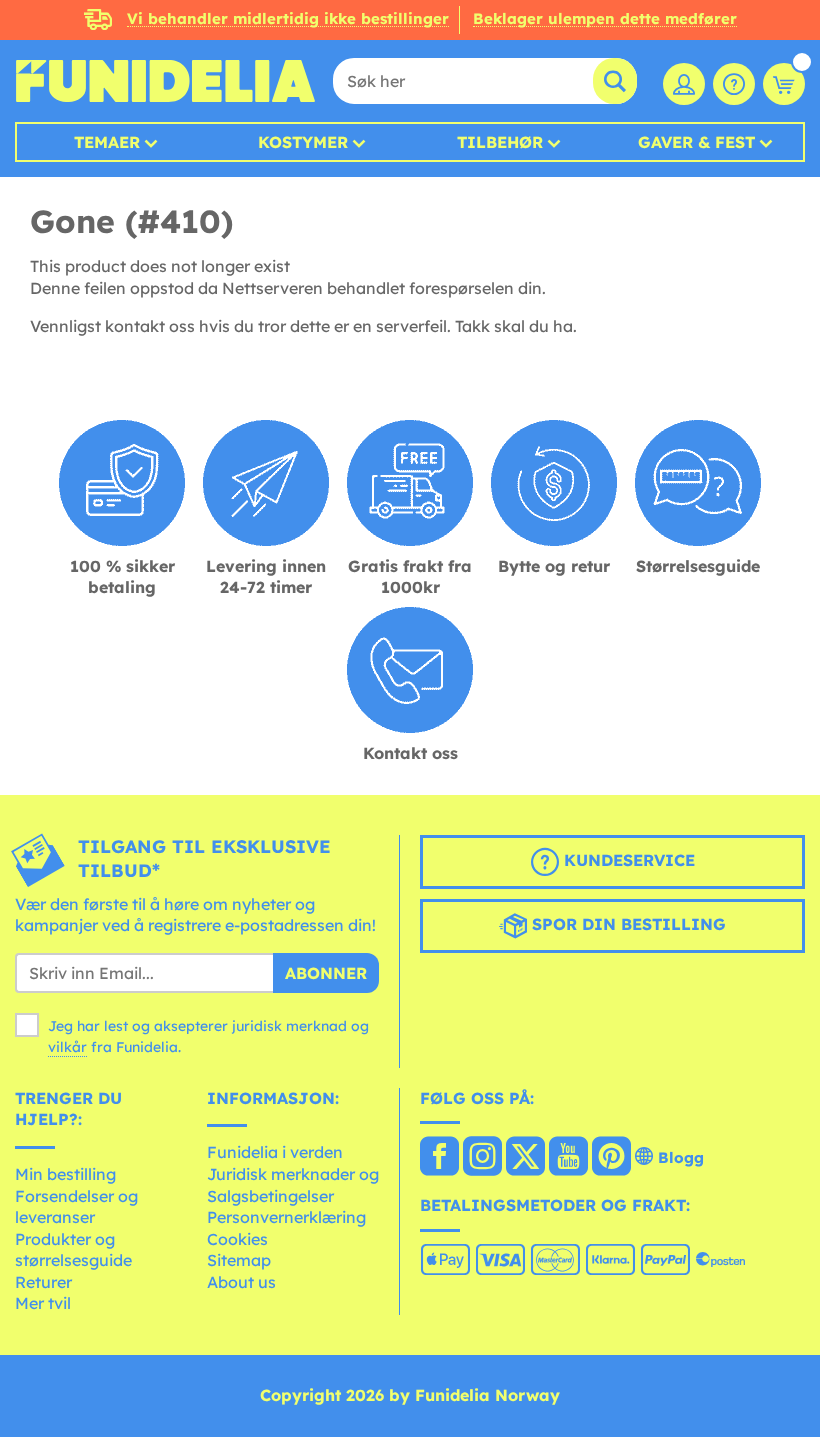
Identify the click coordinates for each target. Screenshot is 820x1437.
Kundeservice (627, 860)
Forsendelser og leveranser (76, 1207)
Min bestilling (65, 1174)
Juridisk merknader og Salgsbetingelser (293, 1185)
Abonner (326, 973)
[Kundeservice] (734, 84)
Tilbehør (500, 142)
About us (241, 1282)
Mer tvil (43, 1303)
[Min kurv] (784, 84)
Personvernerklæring (286, 1217)
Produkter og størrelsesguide (73, 1250)
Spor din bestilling (626, 924)
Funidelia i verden (275, 1152)
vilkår (67, 1047)
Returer (43, 1282)
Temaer (107, 142)
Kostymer (303, 142)
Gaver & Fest (696, 142)
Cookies (237, 1239)
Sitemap (239, 1260)
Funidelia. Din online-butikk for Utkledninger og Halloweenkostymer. (165, 81)
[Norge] (439, 1158)
